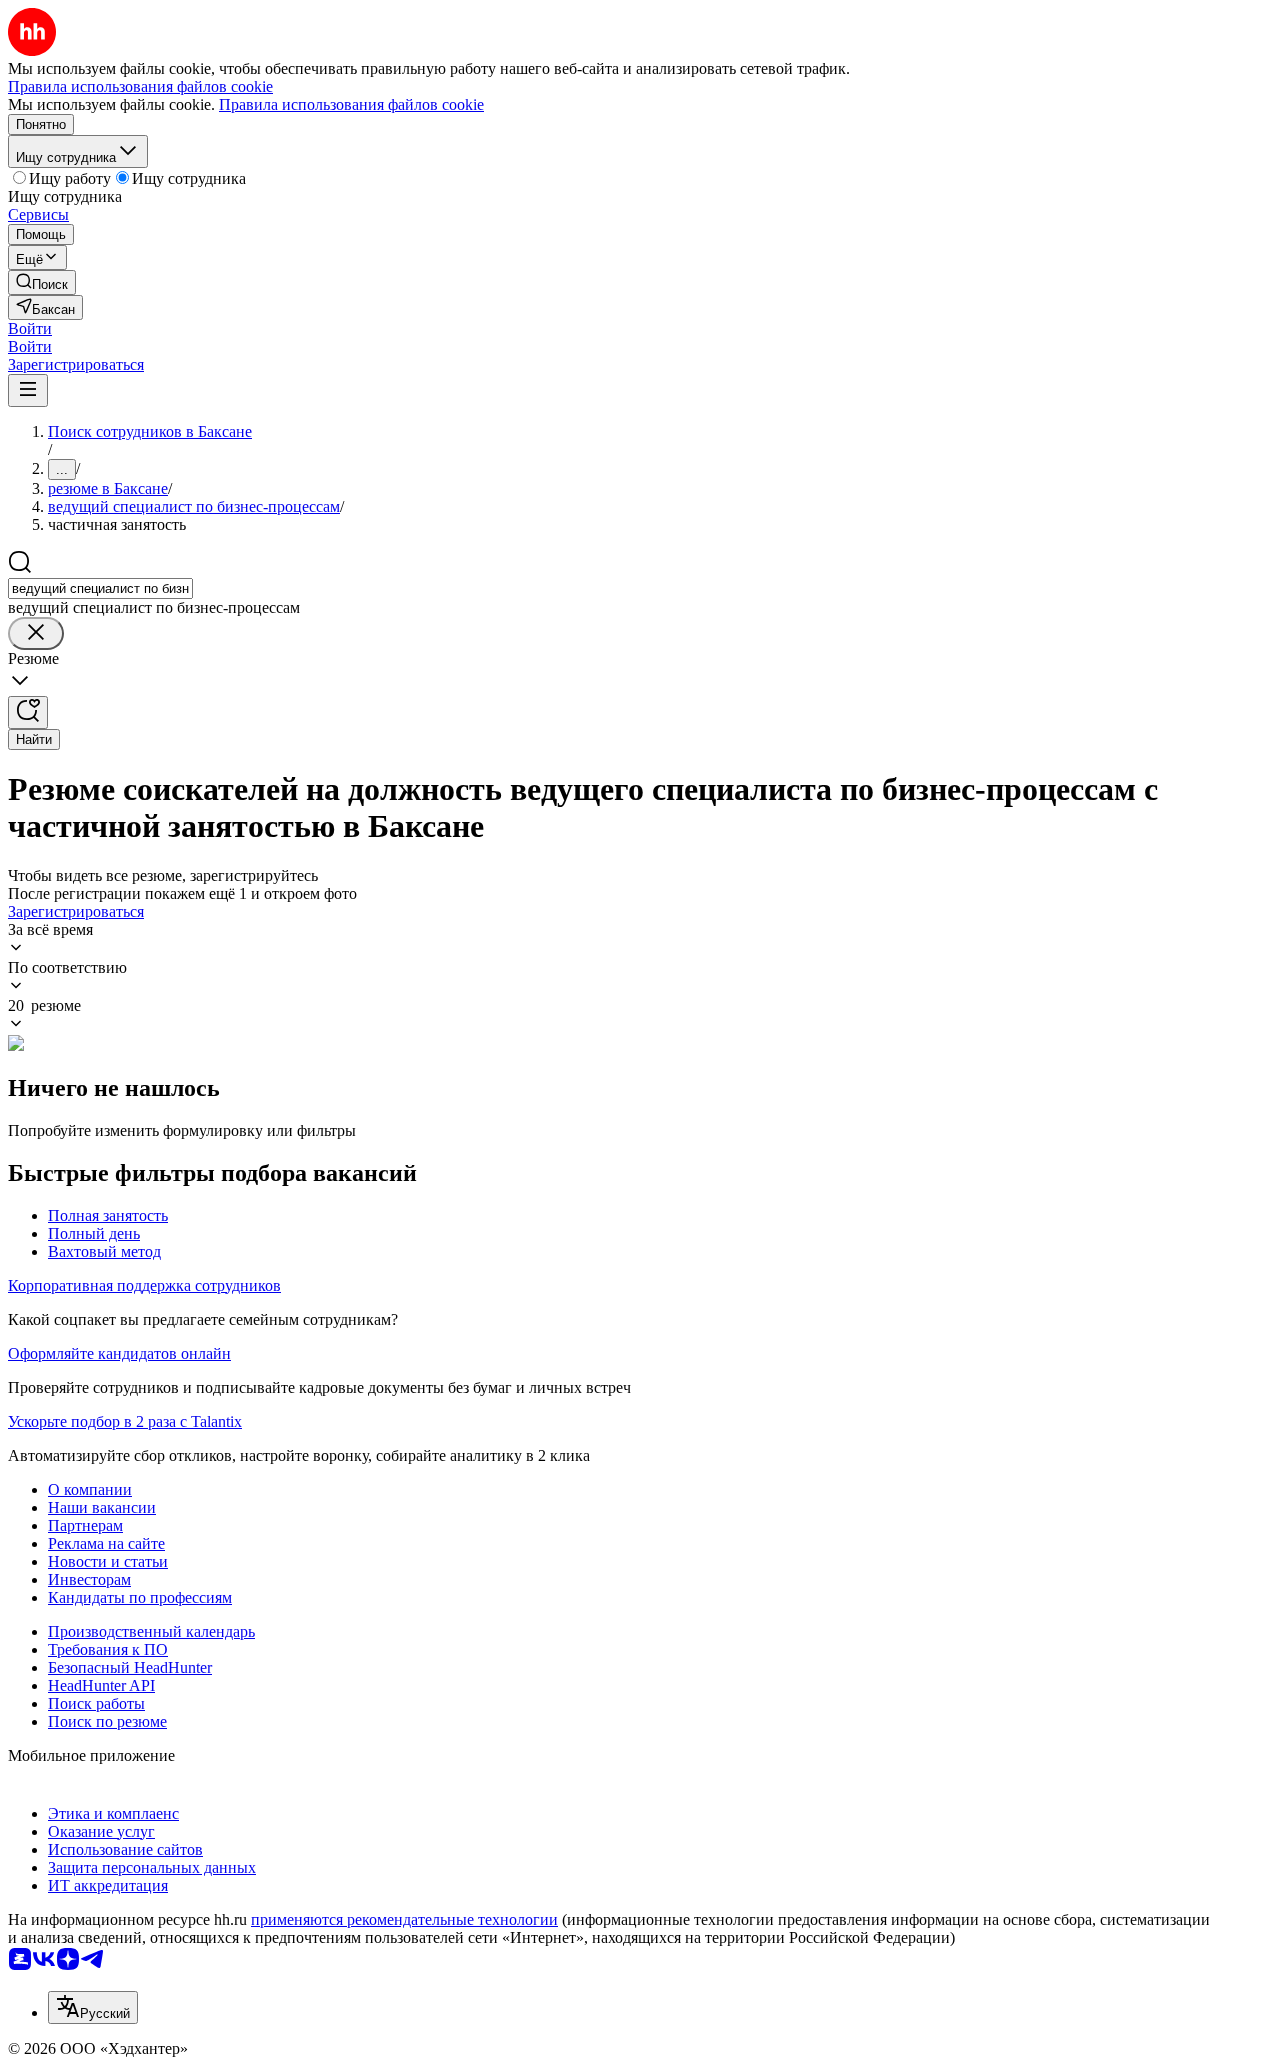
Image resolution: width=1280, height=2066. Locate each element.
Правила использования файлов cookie (351, 104)
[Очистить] (36, 633)
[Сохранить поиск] (28, 712)
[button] (30, 328)
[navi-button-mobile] (28, 390)
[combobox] (100, 588)
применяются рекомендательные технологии (404, 1919)
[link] (42, 282)
